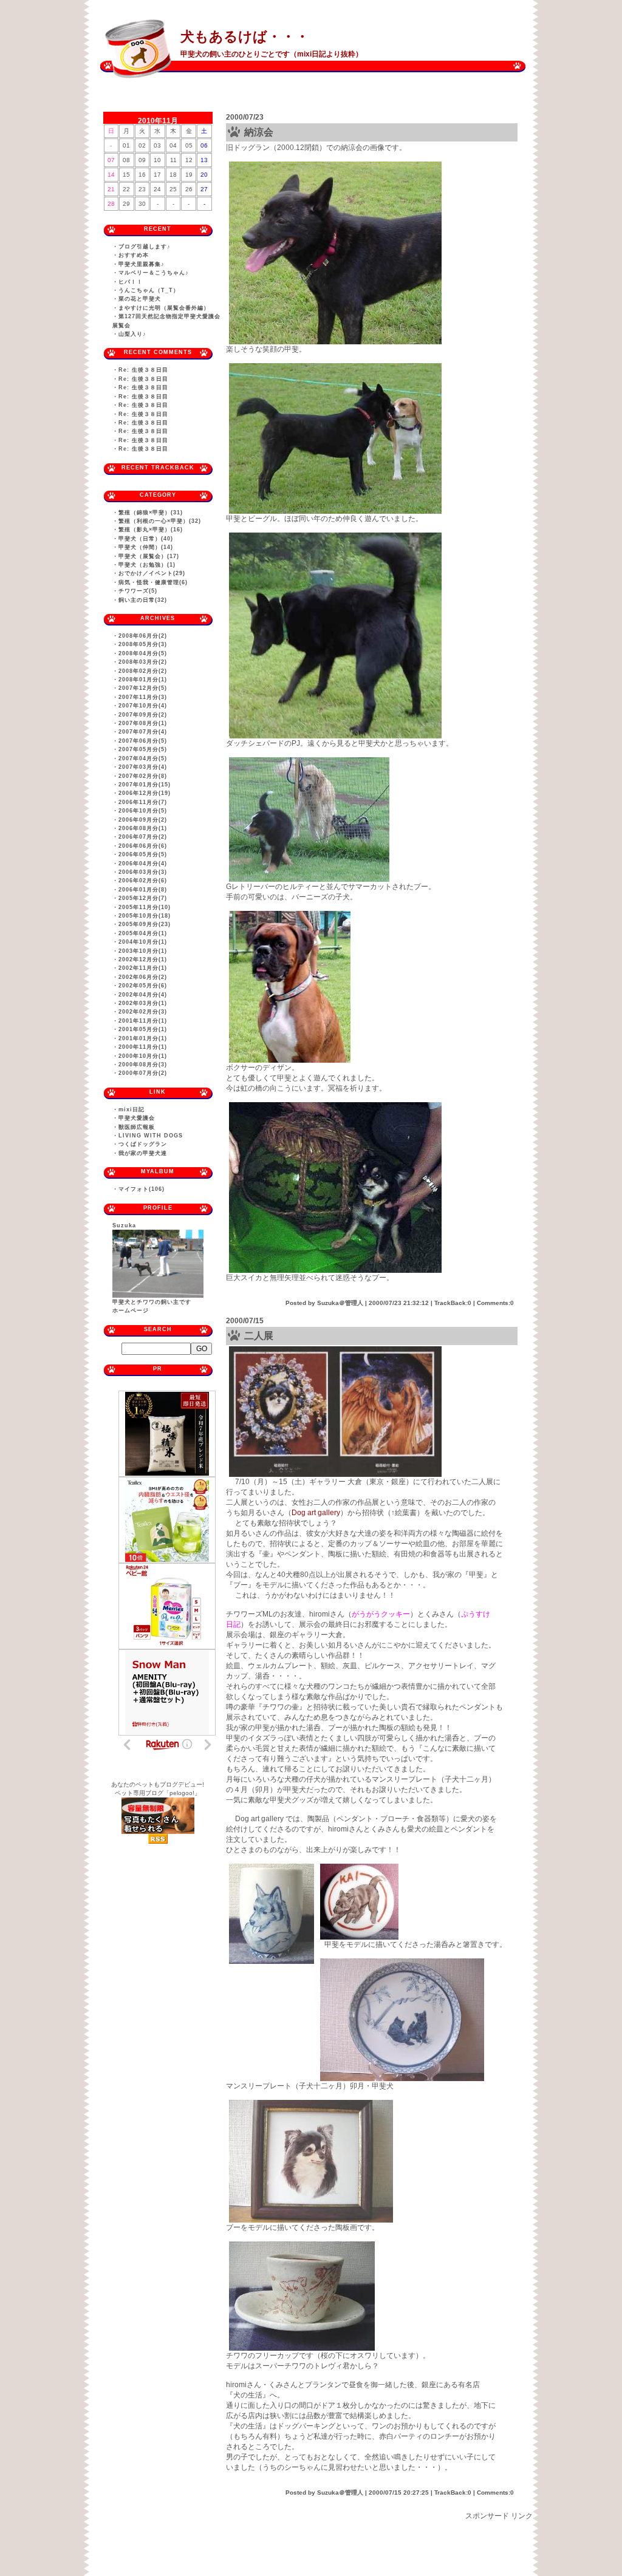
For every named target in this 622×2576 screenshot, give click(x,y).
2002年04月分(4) (143, 995)
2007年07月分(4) (143, 732)
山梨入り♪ (132, 334)
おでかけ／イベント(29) (152, 573)
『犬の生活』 (248, 2395)
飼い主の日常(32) (143, 600)
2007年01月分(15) (145, 785)
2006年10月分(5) (143, 811)
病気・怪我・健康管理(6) (153, 582)
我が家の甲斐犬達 (143, 1153)
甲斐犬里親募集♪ (142, 264)
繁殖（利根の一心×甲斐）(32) (160, 521)
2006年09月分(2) (143, 820)
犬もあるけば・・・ (245, 36)
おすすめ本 (134, 255)
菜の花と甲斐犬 (140, 299)
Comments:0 (495, 1303)
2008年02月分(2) (143, 671)
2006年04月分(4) (143, 864)
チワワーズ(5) (138, 591)
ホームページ (131, 1310)
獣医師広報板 (137, 1127)
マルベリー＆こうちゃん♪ (154, 273)
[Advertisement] (310, 2549)
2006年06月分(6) (143, 846)
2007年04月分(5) (143, 758)
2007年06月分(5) (143, 741)
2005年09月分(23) (145, 924)
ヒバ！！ (131, 282)
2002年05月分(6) (143, 986)
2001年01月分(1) (143, 1038)
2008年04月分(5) (143, 653)
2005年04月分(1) (143, 933)
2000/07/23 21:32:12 (399, 1303)
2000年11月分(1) (143, 1047)
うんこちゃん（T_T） (149, 290)
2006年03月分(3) (143, 872)
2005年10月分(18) (145, 916)
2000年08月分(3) (143, 1065)
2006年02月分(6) (143, 881)
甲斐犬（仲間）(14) (146, 547)
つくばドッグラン (143, 1144)
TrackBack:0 (453, 1303)
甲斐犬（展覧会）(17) (149, 556)
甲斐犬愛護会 (137, 1118)
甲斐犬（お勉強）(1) (147, 565)
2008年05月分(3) (143, 644)
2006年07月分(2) (143, 837)
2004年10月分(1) (143, 942)
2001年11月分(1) (143, 1021)
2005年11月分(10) (145, 907)
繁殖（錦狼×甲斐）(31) (151, 513)
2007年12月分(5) (143, 688)
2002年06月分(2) (143, 977)
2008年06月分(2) (143, 636)
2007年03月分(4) (143, 767)
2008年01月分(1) (143, 680)
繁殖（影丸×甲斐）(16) (151, 530)
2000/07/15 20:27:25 (399, 2493)
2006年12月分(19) (145, 793)
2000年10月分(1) (143, 1056)
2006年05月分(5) (143, 854)
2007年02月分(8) (143, 776)
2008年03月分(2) (143, 662)
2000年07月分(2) (143, 1073)
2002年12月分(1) (143, 959)
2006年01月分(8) (143, 890)
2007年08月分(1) (143, 723)
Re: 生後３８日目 (143, 370)
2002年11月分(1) (143, 968)
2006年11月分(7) (143, 802)
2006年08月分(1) (143, 828)
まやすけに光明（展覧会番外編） (164, 308)
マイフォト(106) (142, 1189)
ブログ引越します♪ (145, 247)
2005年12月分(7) (143, 898)
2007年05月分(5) (143, 749)
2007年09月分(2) (143, 715)
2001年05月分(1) (143, 1029)
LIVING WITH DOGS (151, 1136)
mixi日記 (132, 1109)
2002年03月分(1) (143, 1003)
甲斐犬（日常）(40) (146, 539)
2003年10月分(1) (143, 951)
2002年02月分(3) (143, 1012)
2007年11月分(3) (143, 697)
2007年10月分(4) (143, 706)
